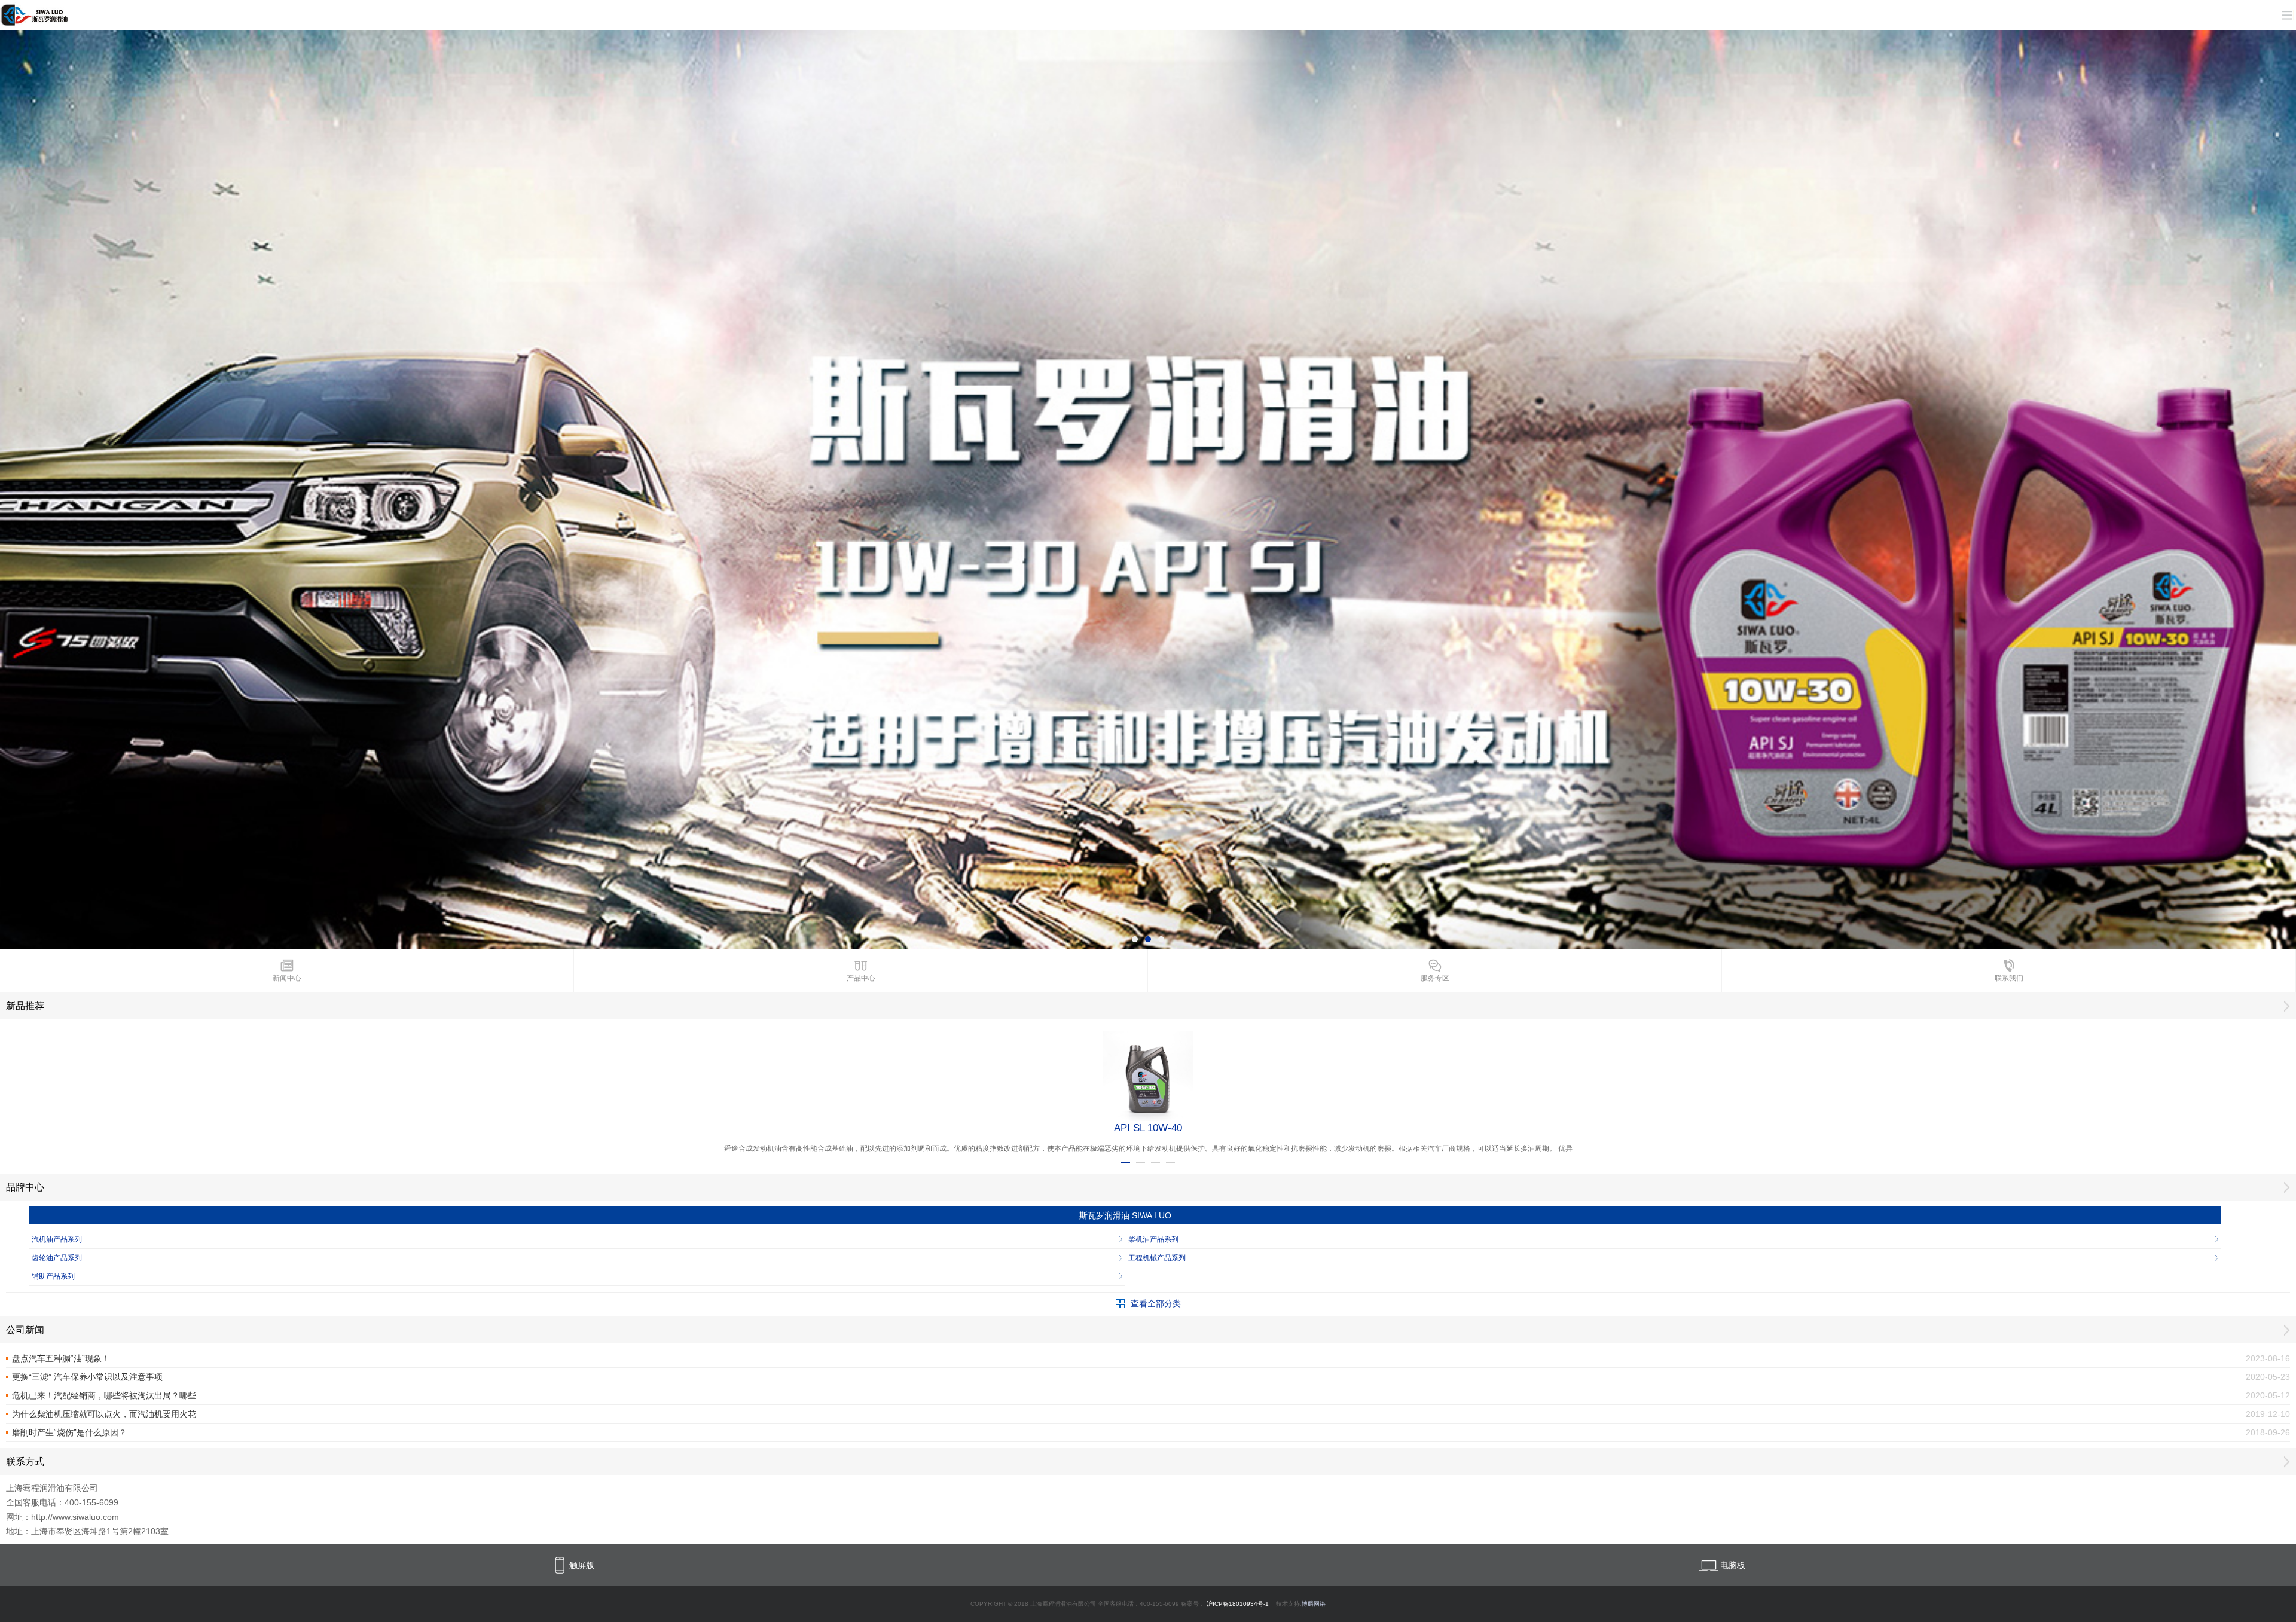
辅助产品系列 (53, 1276)
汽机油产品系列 (57, 1239)
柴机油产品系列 (1153, 1239)
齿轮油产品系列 (57, 1258)
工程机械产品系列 (1157, 1258)
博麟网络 (1314, 1604)
